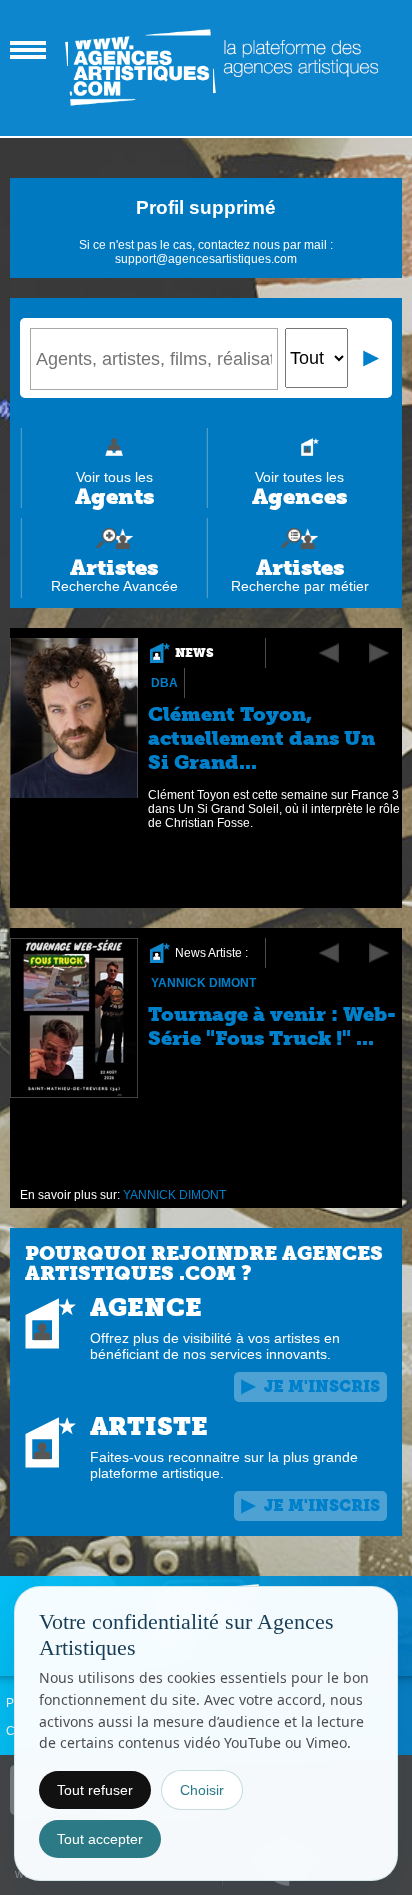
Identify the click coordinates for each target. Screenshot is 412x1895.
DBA (164, 683)
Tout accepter (100, 1839)
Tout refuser (95, 1790)
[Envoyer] (372, 358)
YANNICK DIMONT (203, 983)
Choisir (202, 1790)
